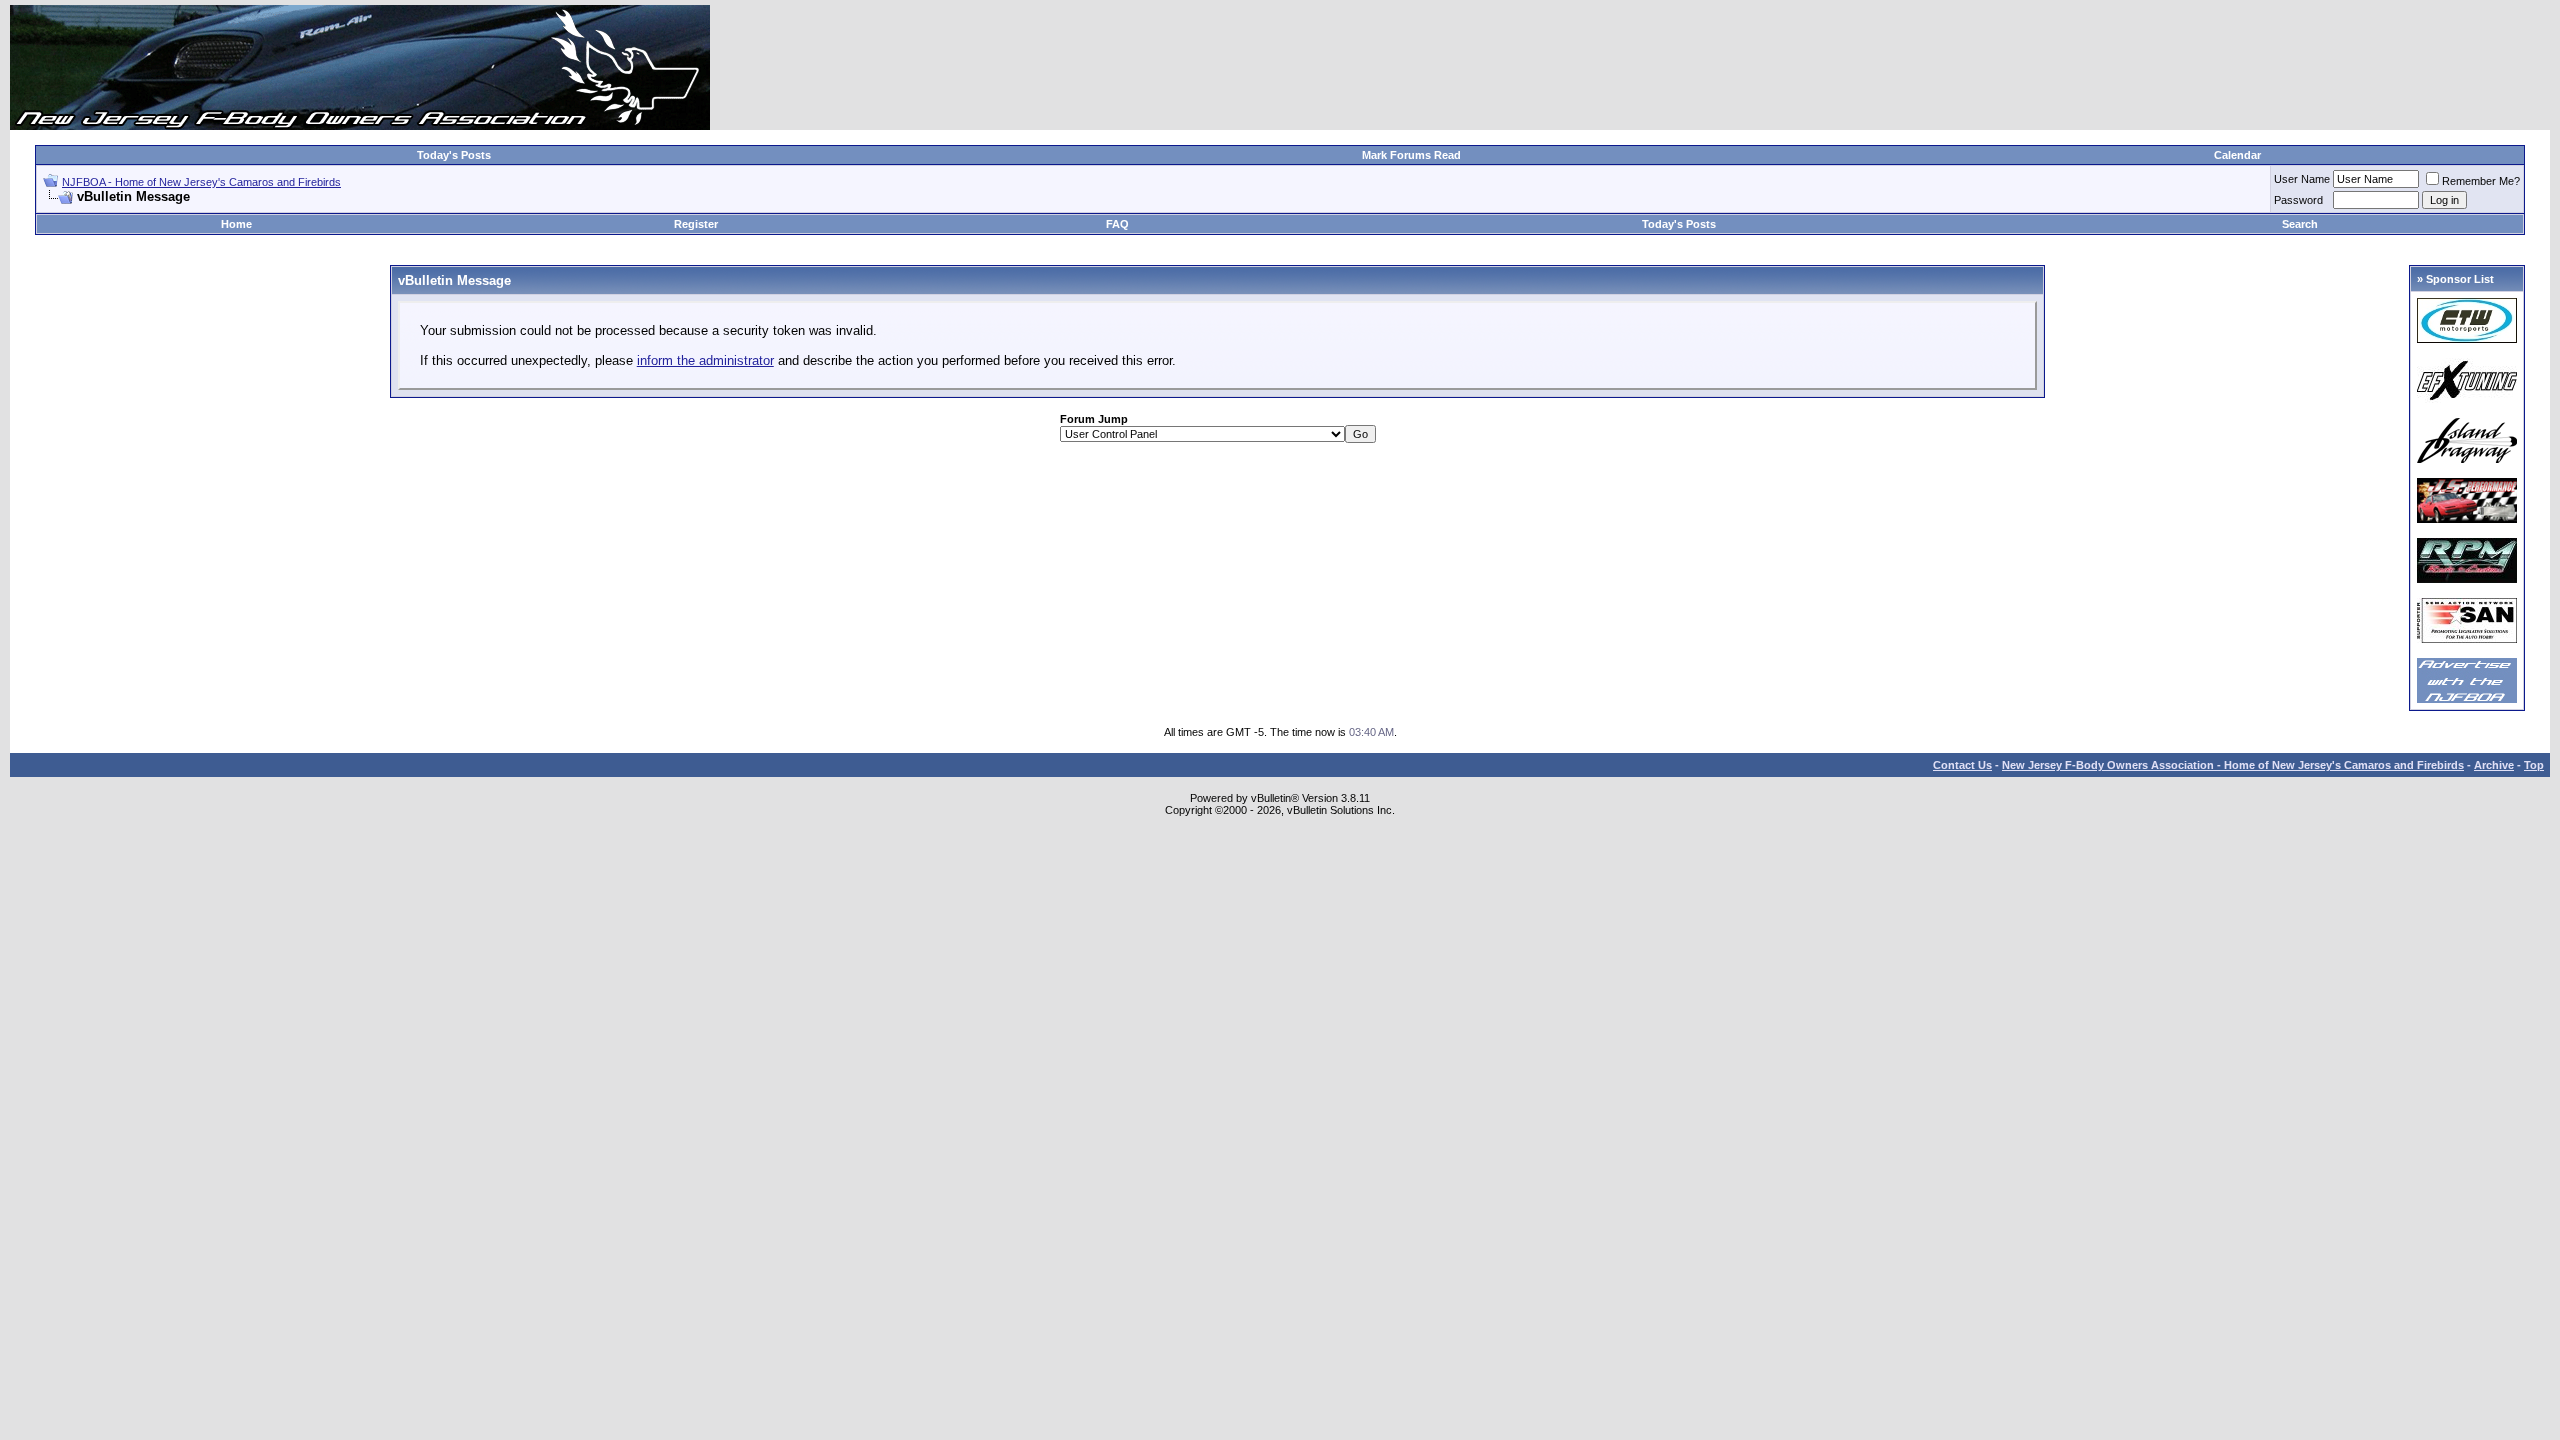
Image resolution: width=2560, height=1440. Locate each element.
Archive (2494, 765)
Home (236, 224)
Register (696, 224)
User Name (2302, 179)
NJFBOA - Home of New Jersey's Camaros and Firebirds (201, 182)
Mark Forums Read (1411, 155)
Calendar (2237, 155)
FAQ (1117, 224)
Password (2298, 200)
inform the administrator (705, 360)
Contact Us (1962, 765)
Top (2534, 765)
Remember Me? (2481, 181)
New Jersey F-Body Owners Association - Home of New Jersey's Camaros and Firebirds (2233, 765)
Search (2300, 224)
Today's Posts (454, 155)
